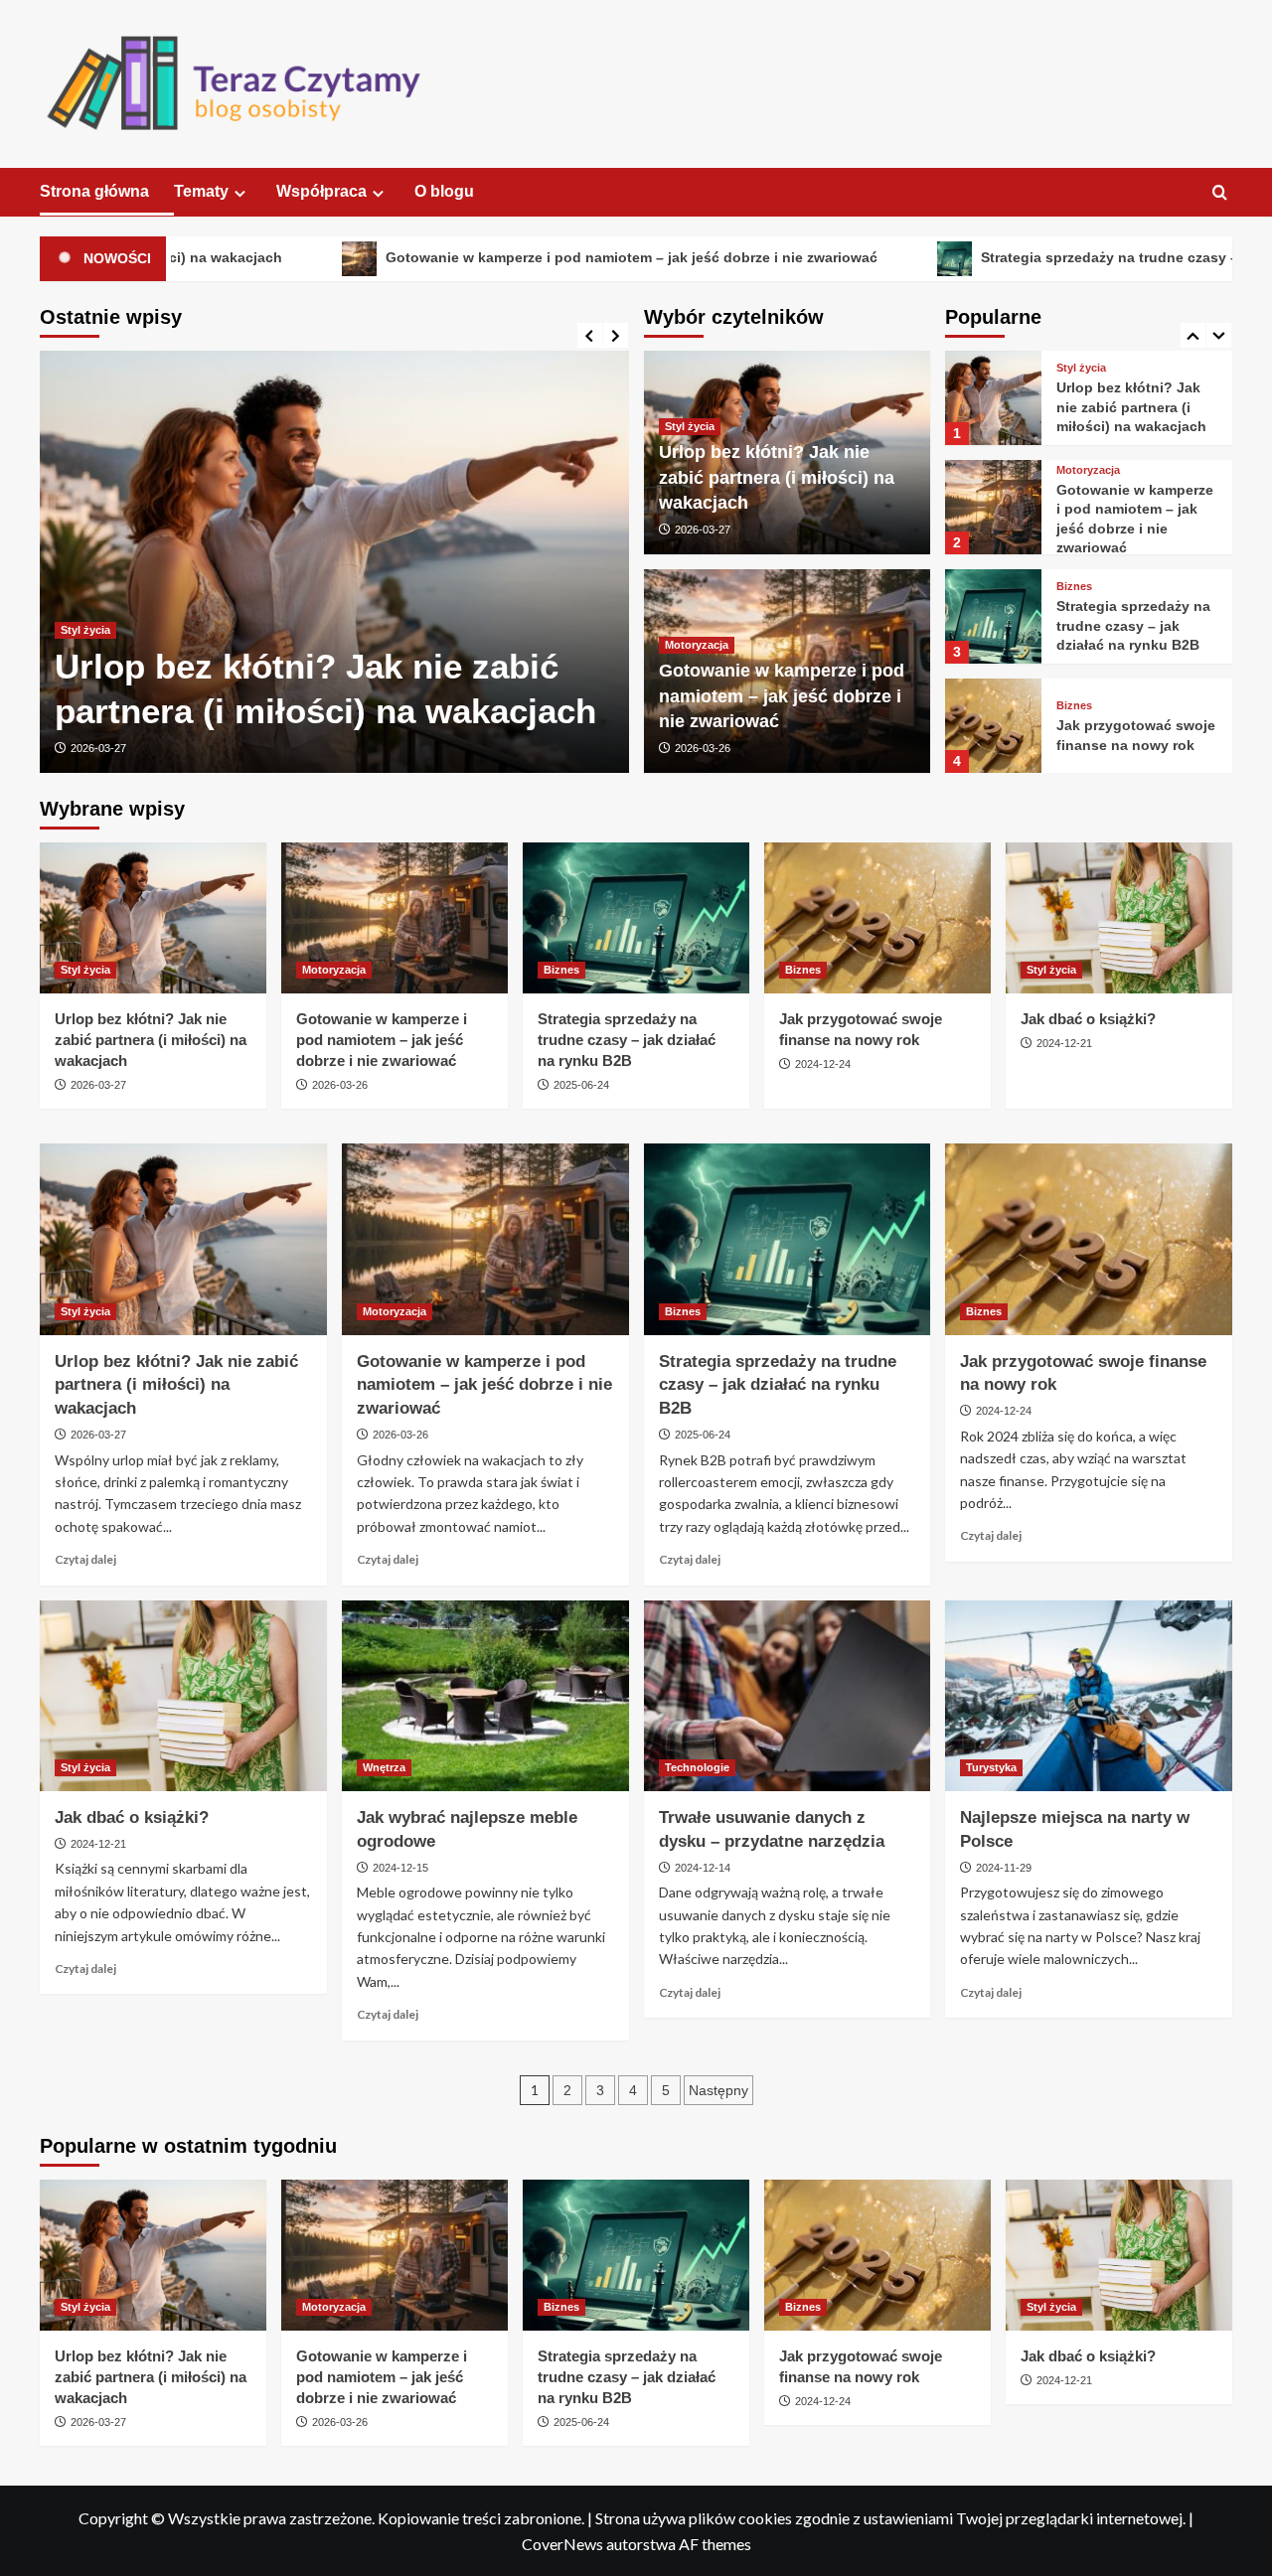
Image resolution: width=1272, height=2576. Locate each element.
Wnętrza (384, 1767)
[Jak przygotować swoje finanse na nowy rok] (993, 628)
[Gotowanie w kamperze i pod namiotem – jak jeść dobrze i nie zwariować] (993, 410)
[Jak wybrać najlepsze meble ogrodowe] (485, 1696)
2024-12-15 (400, 1868)
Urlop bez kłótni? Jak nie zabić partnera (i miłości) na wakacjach (777, 477)
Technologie (697, 1767)
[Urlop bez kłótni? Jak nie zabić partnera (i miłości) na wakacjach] (334, 562)
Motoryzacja (697, 645)
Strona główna (94, 191)
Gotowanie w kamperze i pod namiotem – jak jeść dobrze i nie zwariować (510, 257)
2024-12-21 (1064, 1043)
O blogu (444, 191)
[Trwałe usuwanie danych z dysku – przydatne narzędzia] (788, 1696)
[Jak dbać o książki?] (993, 738)
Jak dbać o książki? (1123, 747)
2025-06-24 (581, 1085)
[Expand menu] (240, 193)
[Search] (1220, 193)
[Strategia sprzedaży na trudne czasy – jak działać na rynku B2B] (993, 519)
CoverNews (562, 2544)
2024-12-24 (823, 1064)
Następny (718, 2090)
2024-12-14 (703, 1868)
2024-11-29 (1004, 1868)
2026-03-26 (703, 748)
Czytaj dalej (85, 1559)
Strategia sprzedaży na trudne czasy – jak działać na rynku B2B (1133, 529)
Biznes (1074, 490)
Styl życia (85, 630)
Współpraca (321, 191)
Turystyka (991, 1767)
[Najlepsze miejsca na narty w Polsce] (1089, 1696)
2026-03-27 (98, 748)
